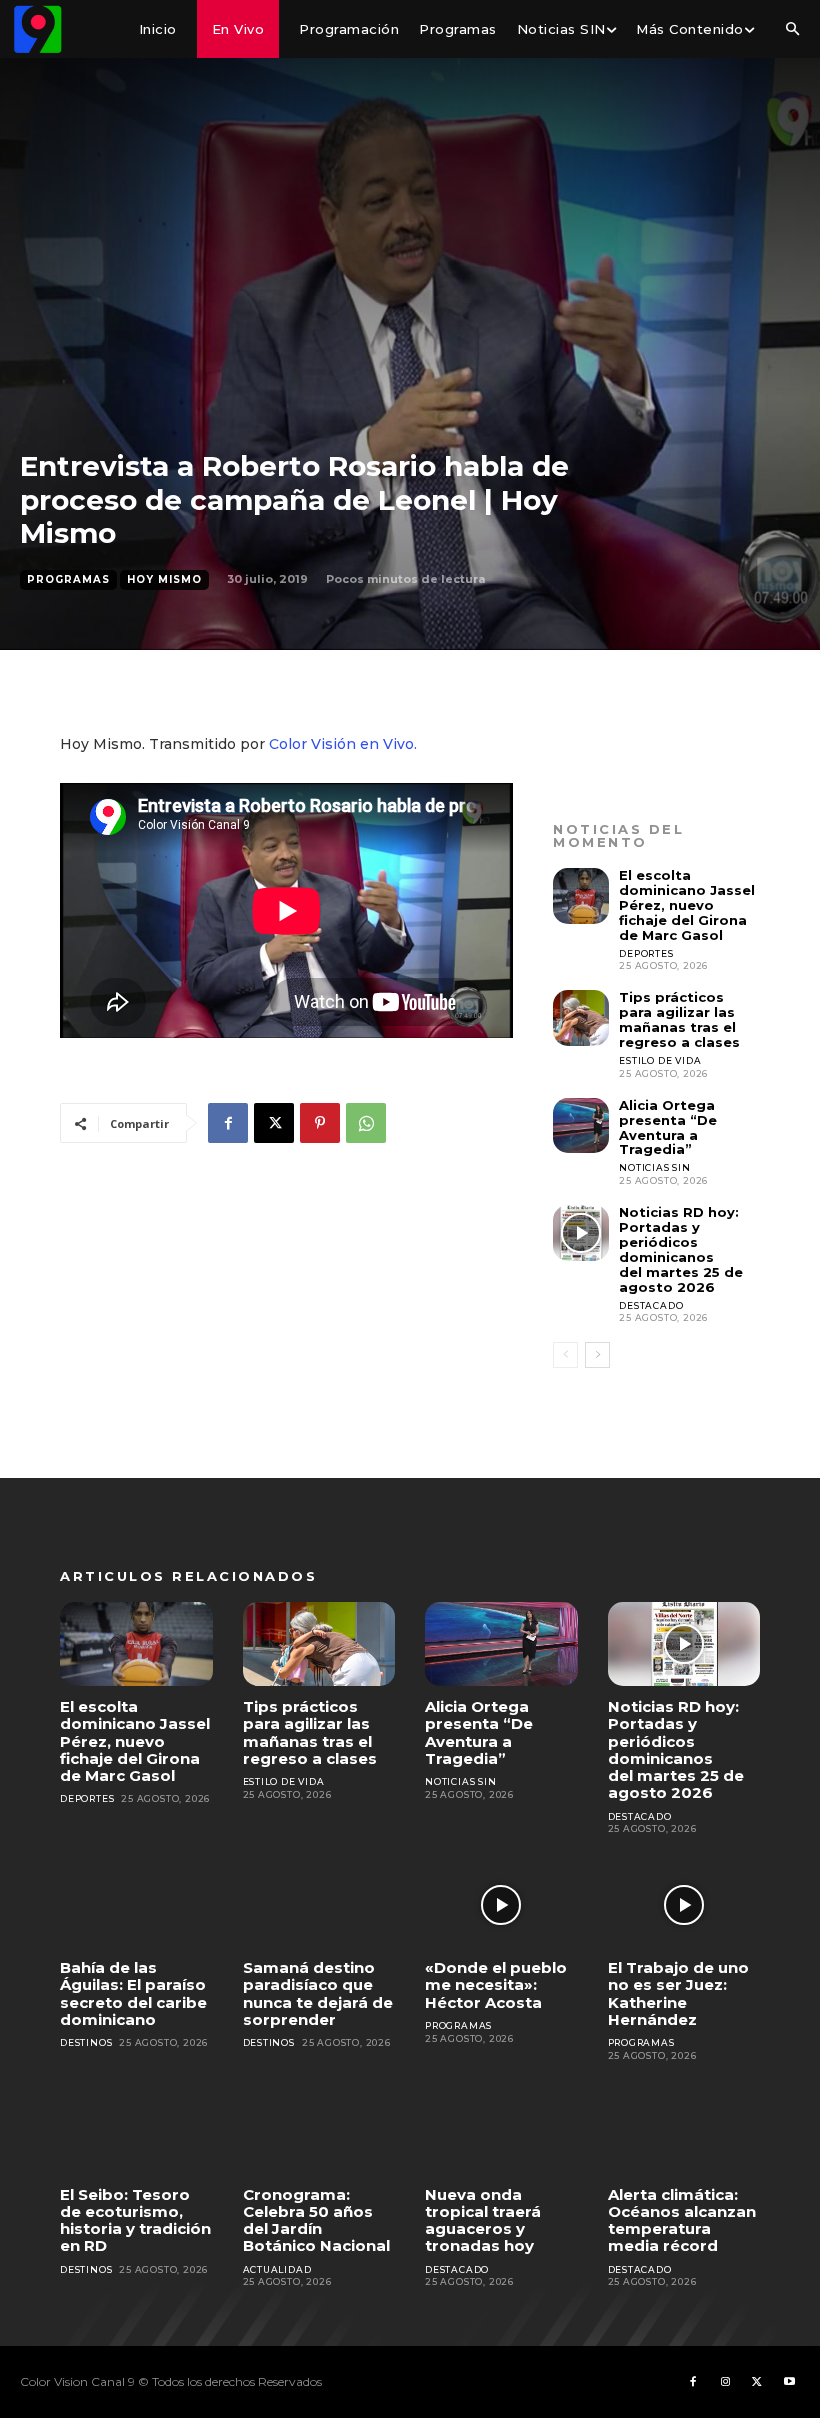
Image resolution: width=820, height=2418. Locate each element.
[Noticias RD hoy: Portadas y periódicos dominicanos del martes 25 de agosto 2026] (581, 1233)
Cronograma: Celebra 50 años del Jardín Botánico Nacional (316, 2220)
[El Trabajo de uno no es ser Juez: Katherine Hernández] (684, 1905)
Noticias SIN (655, 1167)
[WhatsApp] (366, 1123)
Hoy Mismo (164, 579)
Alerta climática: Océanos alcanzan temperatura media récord (682, 2220)
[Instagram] (725, 2382)
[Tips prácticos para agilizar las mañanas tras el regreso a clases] (581, 1018)
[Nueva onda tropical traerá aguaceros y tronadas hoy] (501, 2132)
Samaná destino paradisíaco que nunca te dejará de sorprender (318, 1993)
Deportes (646, 953)
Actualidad (277, 2269)
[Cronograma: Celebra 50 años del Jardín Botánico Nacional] (319, 2132)
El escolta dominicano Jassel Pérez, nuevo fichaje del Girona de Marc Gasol (687, 905)
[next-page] (597, 1355)
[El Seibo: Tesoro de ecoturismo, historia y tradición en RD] (136, 2132)
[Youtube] (789, 2382)
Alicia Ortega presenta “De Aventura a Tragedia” (668, 1127)
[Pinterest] (320, 1123)
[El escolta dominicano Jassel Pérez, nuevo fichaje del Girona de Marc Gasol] (581, 896)
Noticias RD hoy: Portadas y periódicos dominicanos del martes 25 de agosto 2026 (681, 1249)
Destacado (651, 1305)
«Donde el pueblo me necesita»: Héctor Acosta (496, 1985)
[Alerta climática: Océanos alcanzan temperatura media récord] (684, 2132)
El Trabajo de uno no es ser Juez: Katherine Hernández (678, 1993)
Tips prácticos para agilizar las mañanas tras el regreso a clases (679, 1019)
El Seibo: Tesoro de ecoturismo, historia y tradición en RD (135, 2220)
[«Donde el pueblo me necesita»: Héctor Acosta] (501, 1905)
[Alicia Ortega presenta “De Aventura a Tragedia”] (581, 1126)
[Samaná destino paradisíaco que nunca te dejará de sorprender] (319, 1905)
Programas (68, 579)
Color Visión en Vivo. (343, 744)
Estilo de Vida (660, 1060)
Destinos (86, 2042)
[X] (274, 1123)
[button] (792, 30)
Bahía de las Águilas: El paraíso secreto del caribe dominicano (133, 1993)
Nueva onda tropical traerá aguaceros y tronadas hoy (483, 2220)
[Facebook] (228, 1123)
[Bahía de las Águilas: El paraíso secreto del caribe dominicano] (136, 1905)
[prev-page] (565, 1355)
